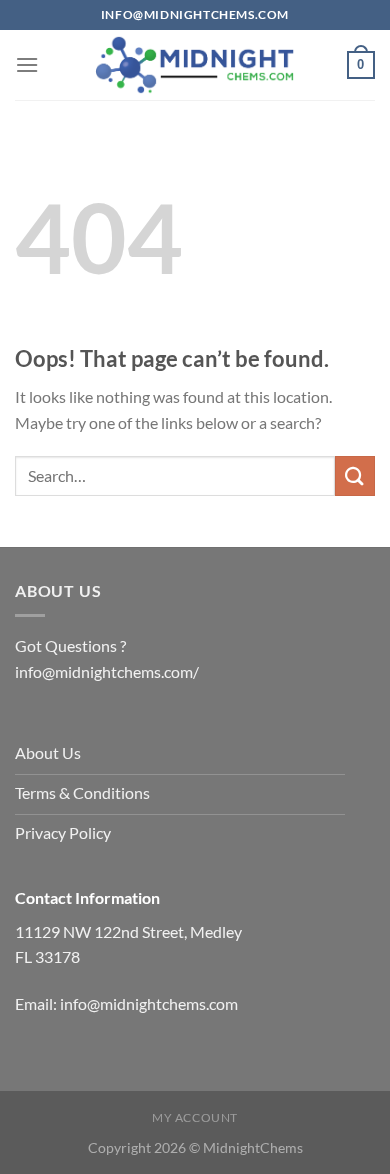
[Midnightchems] (195, 65)
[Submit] (355, 475)
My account (195, 1117)
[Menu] (27, 64)
